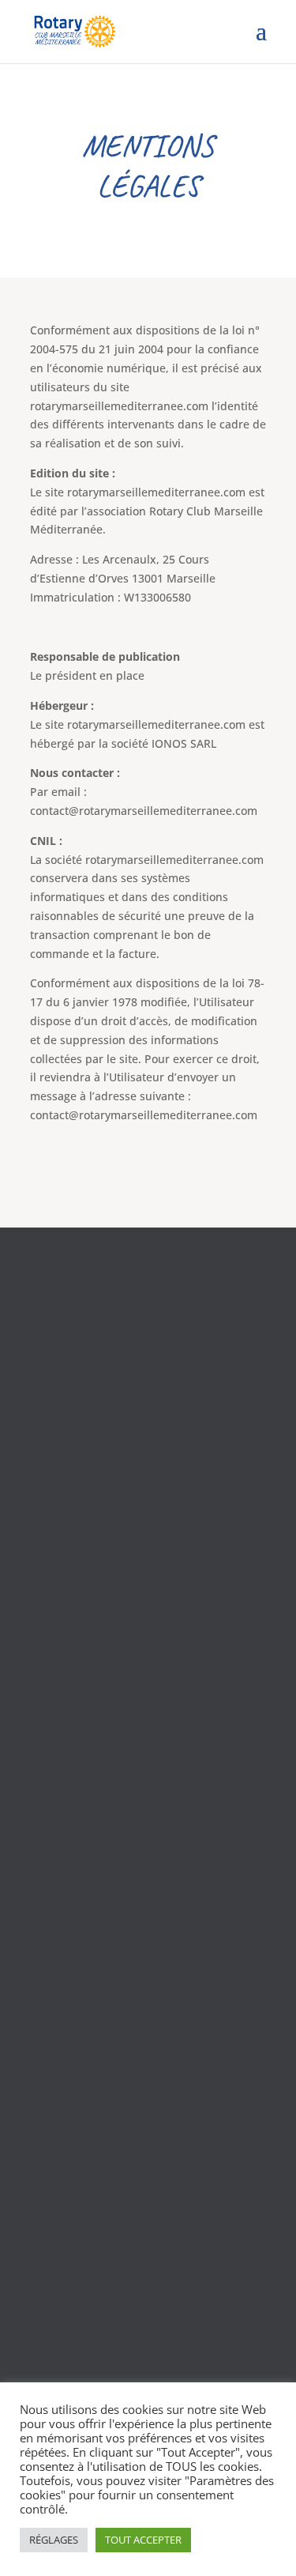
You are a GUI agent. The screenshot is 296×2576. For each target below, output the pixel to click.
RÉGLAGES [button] (54, 2540)
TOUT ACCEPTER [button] (143, 2540)
